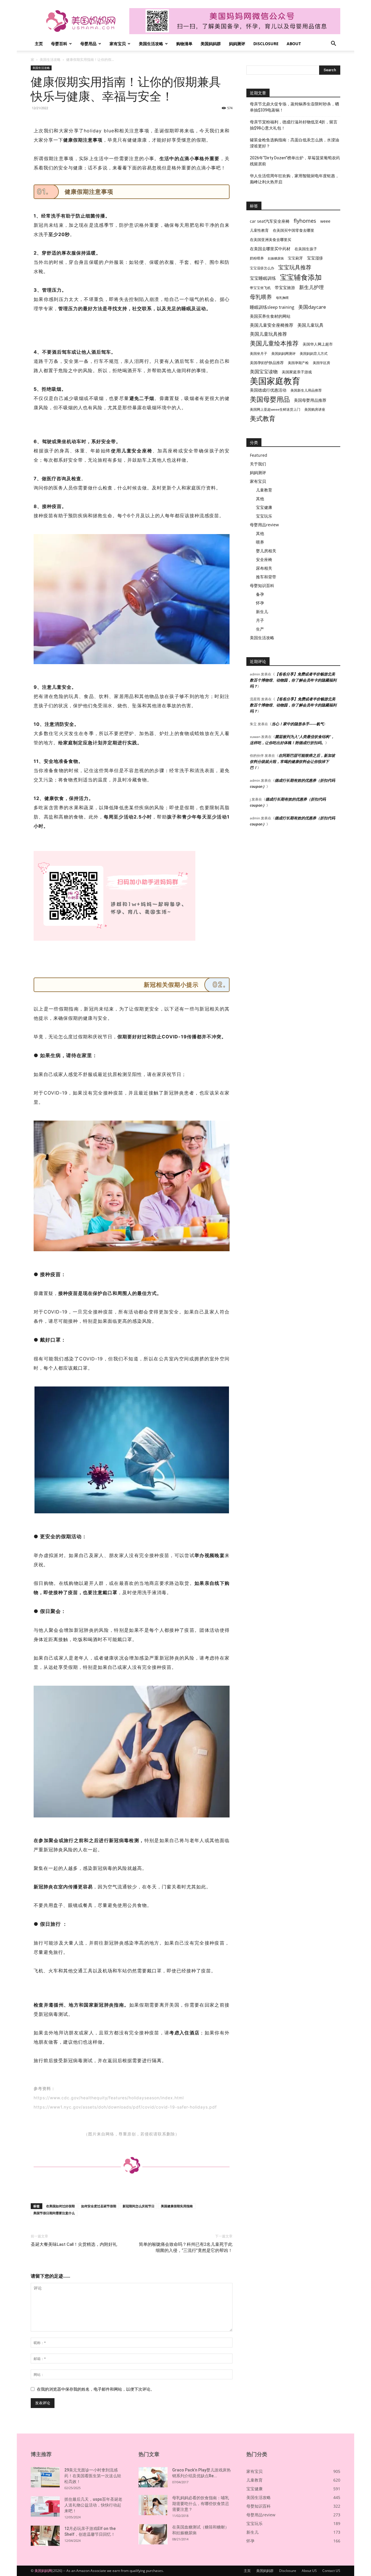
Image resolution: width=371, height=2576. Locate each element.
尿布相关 (264, 568)
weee (325, 221)
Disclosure (266, 44)
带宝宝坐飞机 (260, 288)
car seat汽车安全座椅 (270, 221)
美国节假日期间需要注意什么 (54, 2213)
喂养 (260, 542)
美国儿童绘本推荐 (274, 343)
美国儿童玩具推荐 (268, 334)
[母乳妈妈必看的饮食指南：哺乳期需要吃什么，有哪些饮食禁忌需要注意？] (153, 2505)
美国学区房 (321, 363)
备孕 (260, 594)
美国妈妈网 (43, 2571)
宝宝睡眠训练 (263, 278)
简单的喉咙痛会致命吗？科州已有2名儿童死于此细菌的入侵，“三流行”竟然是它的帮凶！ (186, 2247)
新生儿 (262, 612)
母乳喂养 (261, 297)
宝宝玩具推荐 (295, 267)
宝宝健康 (264, 507)
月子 (260, 620)
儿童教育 (264, 490)
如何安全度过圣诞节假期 (99, 2206)
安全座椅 (264, 559)
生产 (260, 629)
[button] (333, 44)
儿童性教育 (259, 230)
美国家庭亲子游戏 (297, 372)
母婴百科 (59, 44)
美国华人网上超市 (318, 344)
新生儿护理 (311, 287)
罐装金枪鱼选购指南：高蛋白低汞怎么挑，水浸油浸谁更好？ (294, 143)
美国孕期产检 (298, 363)
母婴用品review (264, 525)
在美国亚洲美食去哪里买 (271, 240)
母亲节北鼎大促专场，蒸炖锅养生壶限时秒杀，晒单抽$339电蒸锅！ (294, 107)
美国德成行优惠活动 (268, 390)
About (294, 44)
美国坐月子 (259, 353)
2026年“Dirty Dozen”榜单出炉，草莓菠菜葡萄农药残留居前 (295, 161)
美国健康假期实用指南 (177, 2206)
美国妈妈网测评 (283, 353)
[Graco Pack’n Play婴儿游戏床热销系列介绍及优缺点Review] (153, 2477)
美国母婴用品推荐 (310, 400)
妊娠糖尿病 (276, 258)
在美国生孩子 (306, 249)
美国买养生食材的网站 (270, 316)
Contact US (331, 2571)
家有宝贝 (118, 44)
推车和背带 (266, 577)
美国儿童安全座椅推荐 (272, 325)
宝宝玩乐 (264, 516)
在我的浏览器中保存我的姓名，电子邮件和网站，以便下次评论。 (96, 2389)
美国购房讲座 (315, 409)
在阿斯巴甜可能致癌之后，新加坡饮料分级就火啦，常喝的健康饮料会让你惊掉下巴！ (292, 761)
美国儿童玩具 (310, 325)
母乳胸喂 (282, 298)
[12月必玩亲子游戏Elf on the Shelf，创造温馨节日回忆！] (45, 2536)
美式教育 (263, 418)
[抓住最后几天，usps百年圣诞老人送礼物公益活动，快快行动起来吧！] (45, 2506)
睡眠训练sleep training (272, 307)
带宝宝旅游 (285, 287)
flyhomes (305, 221)
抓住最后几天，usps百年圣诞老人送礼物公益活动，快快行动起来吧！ (93, 2505)
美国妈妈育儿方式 (314, 353)
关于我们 (258, 464)
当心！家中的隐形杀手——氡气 (298, 724)
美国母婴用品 (270, 399)
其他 (260, 499)
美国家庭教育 (275, 381)
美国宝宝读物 (264, 372)
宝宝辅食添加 (301, 277)
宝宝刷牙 (295, 258)
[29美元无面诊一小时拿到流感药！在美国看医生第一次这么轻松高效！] (45, 2477)
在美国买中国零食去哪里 (293, 230)
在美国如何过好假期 (60, 2206)
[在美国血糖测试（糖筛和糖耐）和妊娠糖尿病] (153, 2534)
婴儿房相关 (266, 551)
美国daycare (312, 307)
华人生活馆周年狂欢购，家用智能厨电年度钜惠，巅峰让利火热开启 (294, 179)
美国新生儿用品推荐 (306, 390)
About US (309, 2571)
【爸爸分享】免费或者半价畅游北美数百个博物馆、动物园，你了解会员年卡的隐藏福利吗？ (293, 680)
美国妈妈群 (211, 44)
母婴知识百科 (262, 585)
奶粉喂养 (257, 258)
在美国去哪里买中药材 (270, 249)
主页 (39, 44)
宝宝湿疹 (315, 258)
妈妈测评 (237, 44)
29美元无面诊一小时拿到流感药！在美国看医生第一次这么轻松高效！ (93, 2476)
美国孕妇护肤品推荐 (267, 363)
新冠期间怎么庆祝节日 (139, 2206)
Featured (259, 455)
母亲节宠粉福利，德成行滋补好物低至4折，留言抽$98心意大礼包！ (294, 125)
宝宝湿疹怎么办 (262, 268)
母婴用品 (88, 44)
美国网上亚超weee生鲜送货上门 (275, 409)
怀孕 (260, 603)
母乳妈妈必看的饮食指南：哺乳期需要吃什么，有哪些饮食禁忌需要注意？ (201, 2504)
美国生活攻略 (151, 44)
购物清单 (184, 44)
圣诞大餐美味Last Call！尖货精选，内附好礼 (74, 2244)
